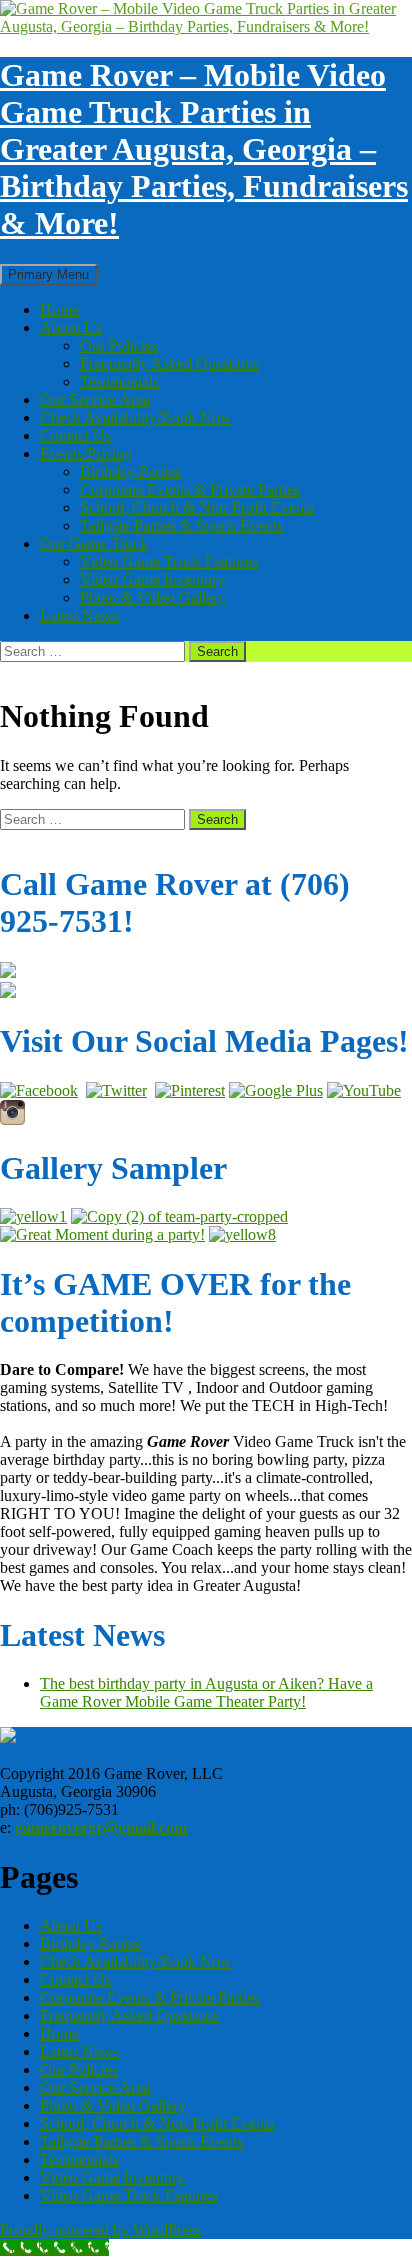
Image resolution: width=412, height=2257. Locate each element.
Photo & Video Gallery (153, 597)
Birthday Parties (130, 471)
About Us (71, 327)
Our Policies (119, 345)
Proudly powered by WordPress (100, 2229)
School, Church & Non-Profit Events (197, 507)
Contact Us (75, 435)
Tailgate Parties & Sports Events (181, 525)
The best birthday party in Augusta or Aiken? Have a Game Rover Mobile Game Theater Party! (206, 1692)
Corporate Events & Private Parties (190, 489)
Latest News (79, 615)
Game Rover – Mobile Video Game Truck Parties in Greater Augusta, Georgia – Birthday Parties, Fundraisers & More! (204, 149)
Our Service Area (95, 399)
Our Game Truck (94, 543)
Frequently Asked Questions (169, 363)
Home (59, 309)
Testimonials (119, 381)
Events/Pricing (86, 453)
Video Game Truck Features (169, 561)
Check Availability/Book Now (136, 417)
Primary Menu (48, 274)
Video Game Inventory (152, 579)
